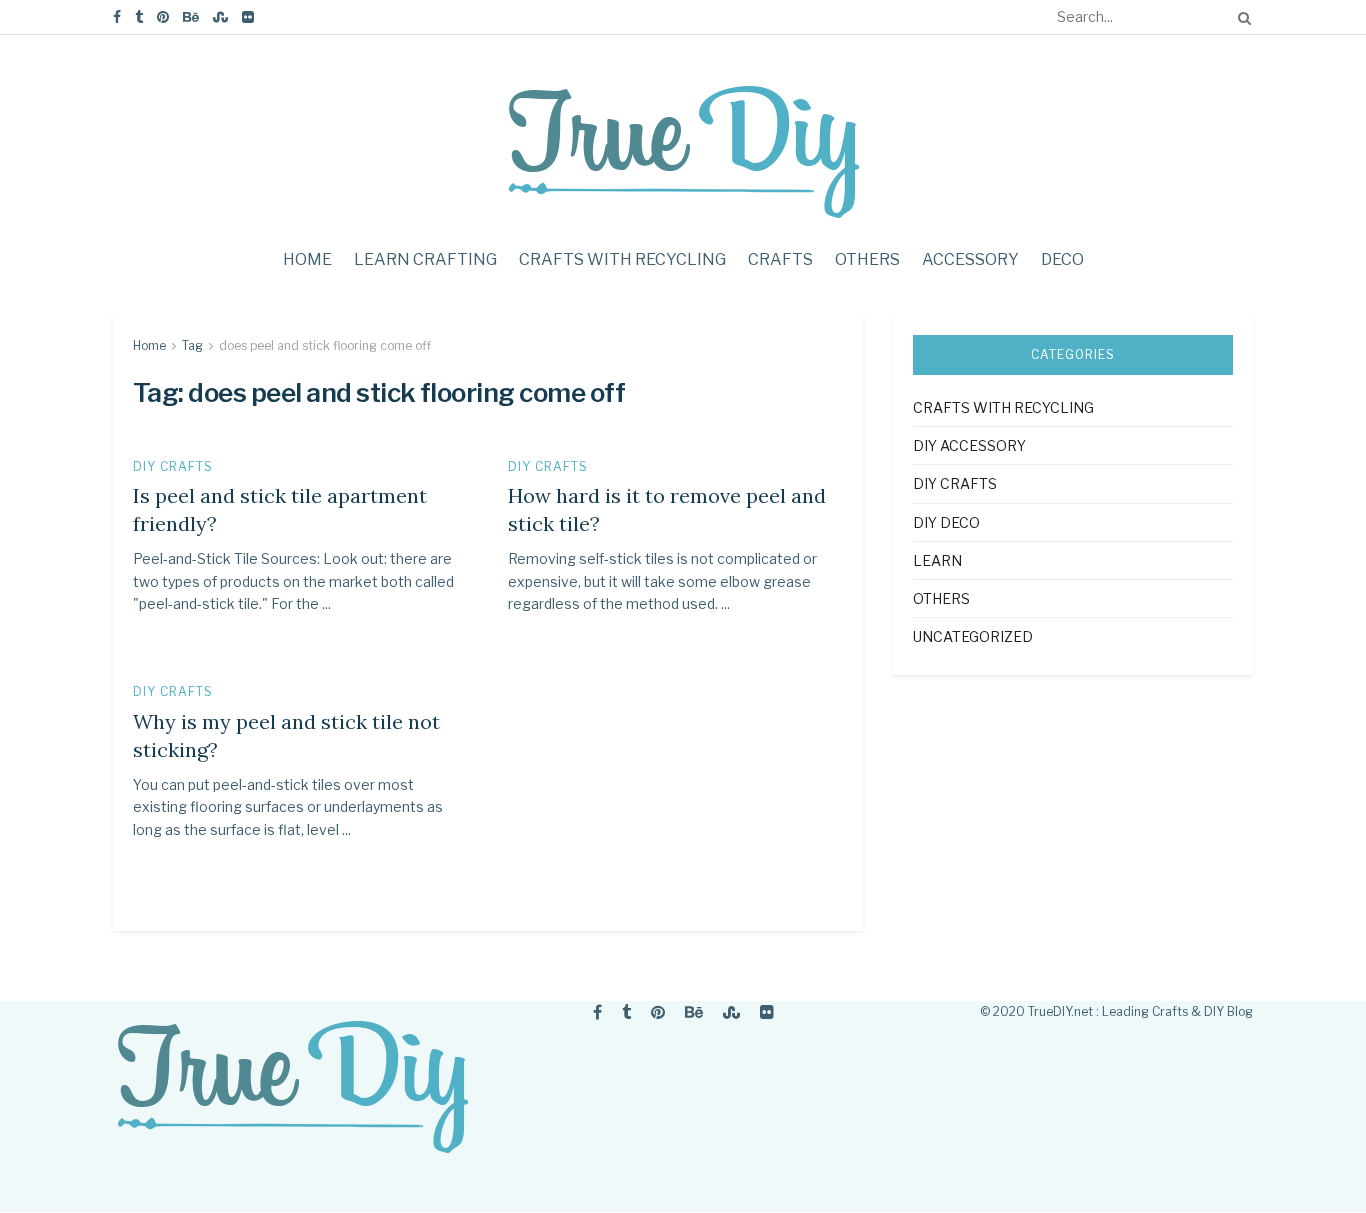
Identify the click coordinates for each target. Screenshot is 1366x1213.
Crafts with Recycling (622, 259)
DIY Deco (946, 522)
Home (307, 259)
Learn (937, 560)
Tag (192, 345)
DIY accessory (969, 445)
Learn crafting (425, 259)
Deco (1062, 259)
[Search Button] (1241, 17)
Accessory (970, 259)
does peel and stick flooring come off (325, 345)
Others (867, 259)
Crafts (780, 259)
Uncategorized (973, 636)
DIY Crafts (173, 467)
